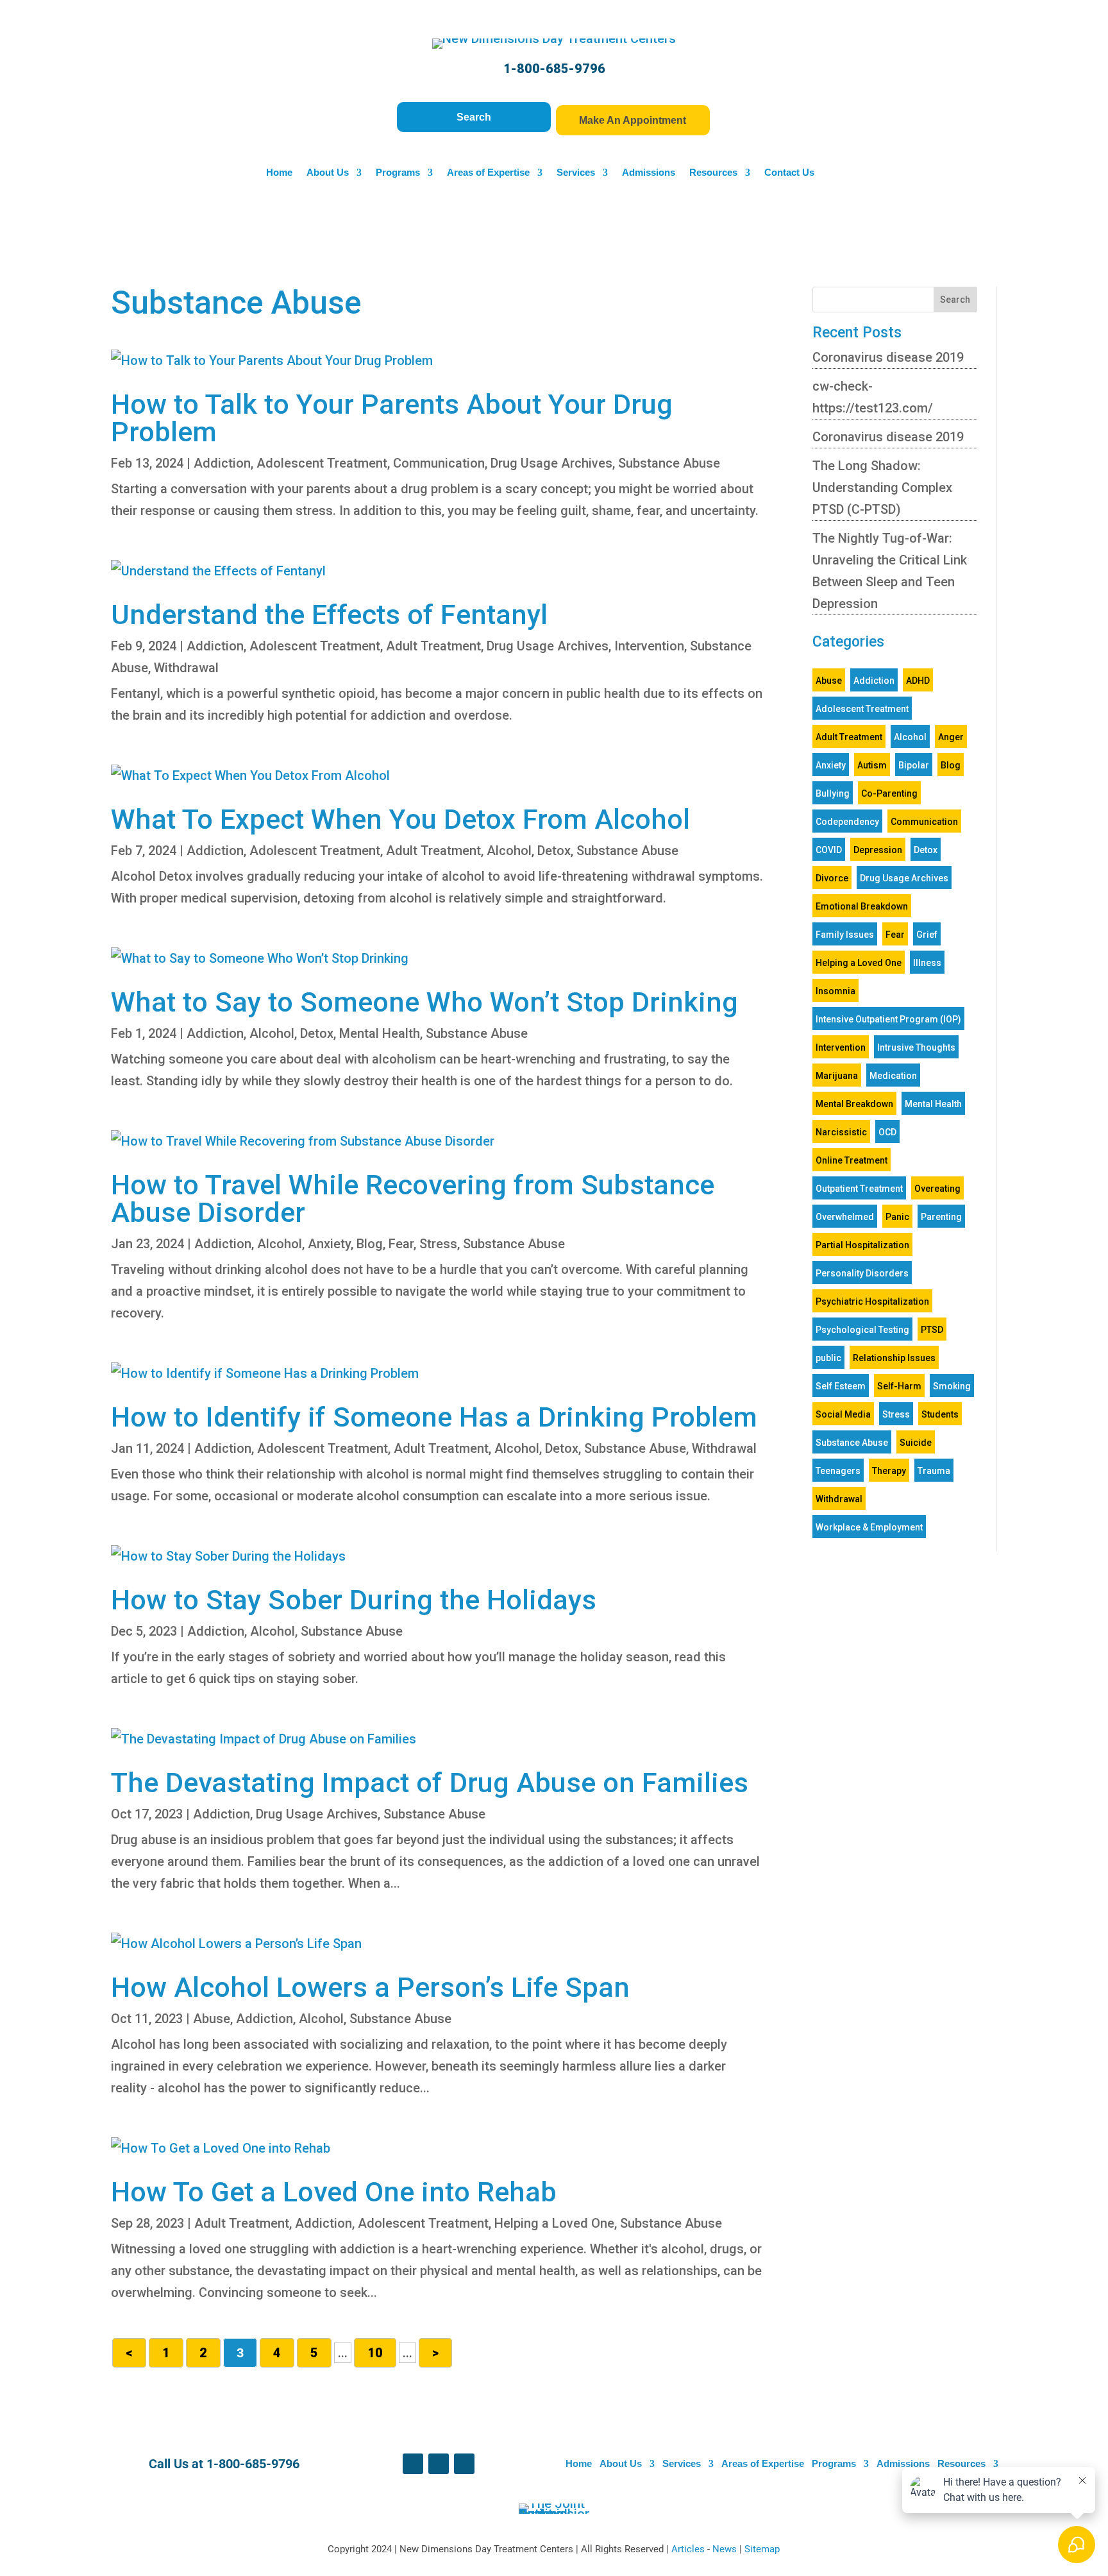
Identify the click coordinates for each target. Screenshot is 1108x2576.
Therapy (889, 1471)
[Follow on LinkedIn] (439, 2464)
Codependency (847, 822)
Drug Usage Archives (551, 463)
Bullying (833, 793)
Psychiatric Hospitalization (872, 1301)
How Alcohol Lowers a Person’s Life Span (370, 1987)
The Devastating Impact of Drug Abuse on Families (430, 1783)
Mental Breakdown (854, 1104)
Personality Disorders (862, 1273)
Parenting (941, 1217)
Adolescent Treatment (322, 463)
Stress (438, 1244)
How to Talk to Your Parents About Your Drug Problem (392, 418)
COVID (829, 850)
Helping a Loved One (554, 2223)
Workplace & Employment (869, 1527)
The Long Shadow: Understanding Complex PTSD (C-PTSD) (882, 487)
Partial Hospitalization (862, 1245)
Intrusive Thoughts (916, 1047)
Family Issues (845, 935)
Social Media (843, 1414)
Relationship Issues (894, 1358)
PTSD (932, 1330)
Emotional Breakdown (862, 906)
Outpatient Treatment (859, 1189)
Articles (689, 2549)
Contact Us (789, 173)
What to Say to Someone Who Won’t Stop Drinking (424, 1002)
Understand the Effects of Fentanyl (329, 614)
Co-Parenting (889, 793)
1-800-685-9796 (554, 69)
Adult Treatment (433, 646)
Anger (951, 737)
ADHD (918, 681)
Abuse (212, 2019)
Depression (878, 850)
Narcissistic (841, 1132)
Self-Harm (899, 1386)
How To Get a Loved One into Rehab (334, 2192)
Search (474, 117)
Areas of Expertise (488, 173)
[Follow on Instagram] (464, 2464)
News (726, 2549)
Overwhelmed (845, 1217)
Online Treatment (852, 1160)
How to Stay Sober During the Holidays (354, 1600)
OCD (887, 1132)
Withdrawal (186, 668)
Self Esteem (841, 1386)
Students (940, 1414)
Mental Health (380, 1033)
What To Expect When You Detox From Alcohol (400, 819)
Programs (398, 173)
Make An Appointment (633, 120)
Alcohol (509, 851)
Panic (897, 1217)
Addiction (222, 463)
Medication (893, 1076)
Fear (401, 1244)
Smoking (952, 1386)
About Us (328, 173)
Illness (927, 963)
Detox (554, 851)
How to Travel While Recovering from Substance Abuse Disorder (413, 1199)
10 (375, 2353)
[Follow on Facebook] (413, 2464)
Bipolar (914, 765)
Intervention (649, 646)
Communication (439, 463)
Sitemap (762, 2549)
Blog (370, 1244)
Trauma (934, 1471)
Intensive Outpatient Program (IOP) (888, 1019)
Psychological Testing (862, 1330)
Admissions (649, 173)
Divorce (832, 878)
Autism (872, 765)
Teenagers (838, 1471)
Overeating (937, 1189)
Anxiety (329, 1244)
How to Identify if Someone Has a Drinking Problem (434, 1417)
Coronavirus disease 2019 (888, 357)
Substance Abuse (669, 463)
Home (279, 173)
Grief (927, 935)
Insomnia (835, 991)
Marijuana (837, 1076)
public (828, 1358)
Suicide (916, 1443)
